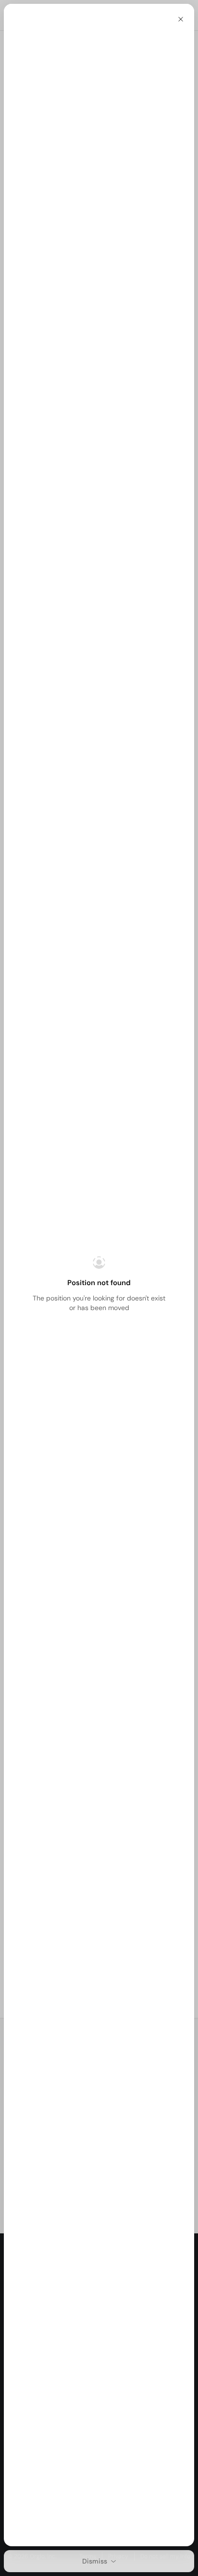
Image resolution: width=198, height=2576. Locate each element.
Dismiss (95, 2561)
